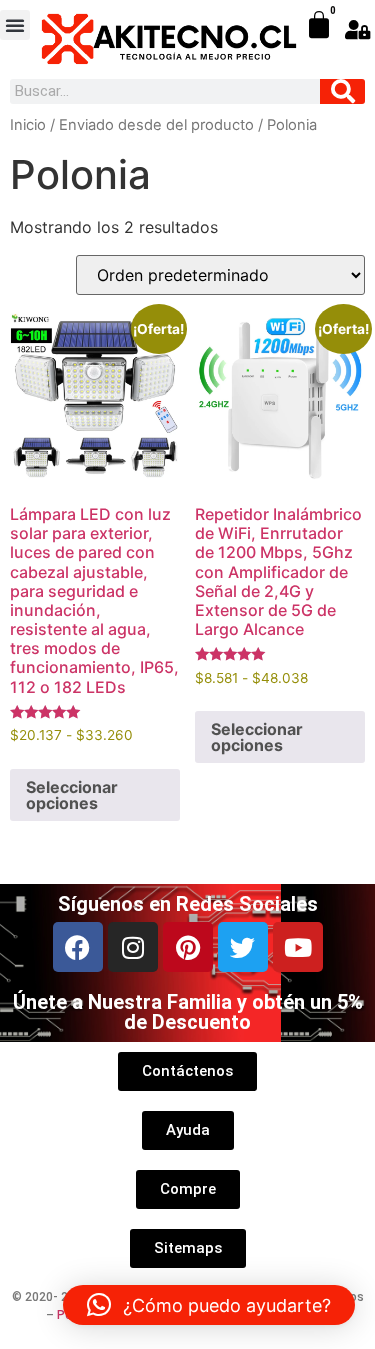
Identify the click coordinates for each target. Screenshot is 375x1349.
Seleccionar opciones (72, 795)
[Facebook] (78, 947)
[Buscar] (342, 91)
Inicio (28, 125)
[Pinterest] (188, 947)
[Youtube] (298, 947)
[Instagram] (133, 947)
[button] (15, 25)
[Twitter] (243, 947)
